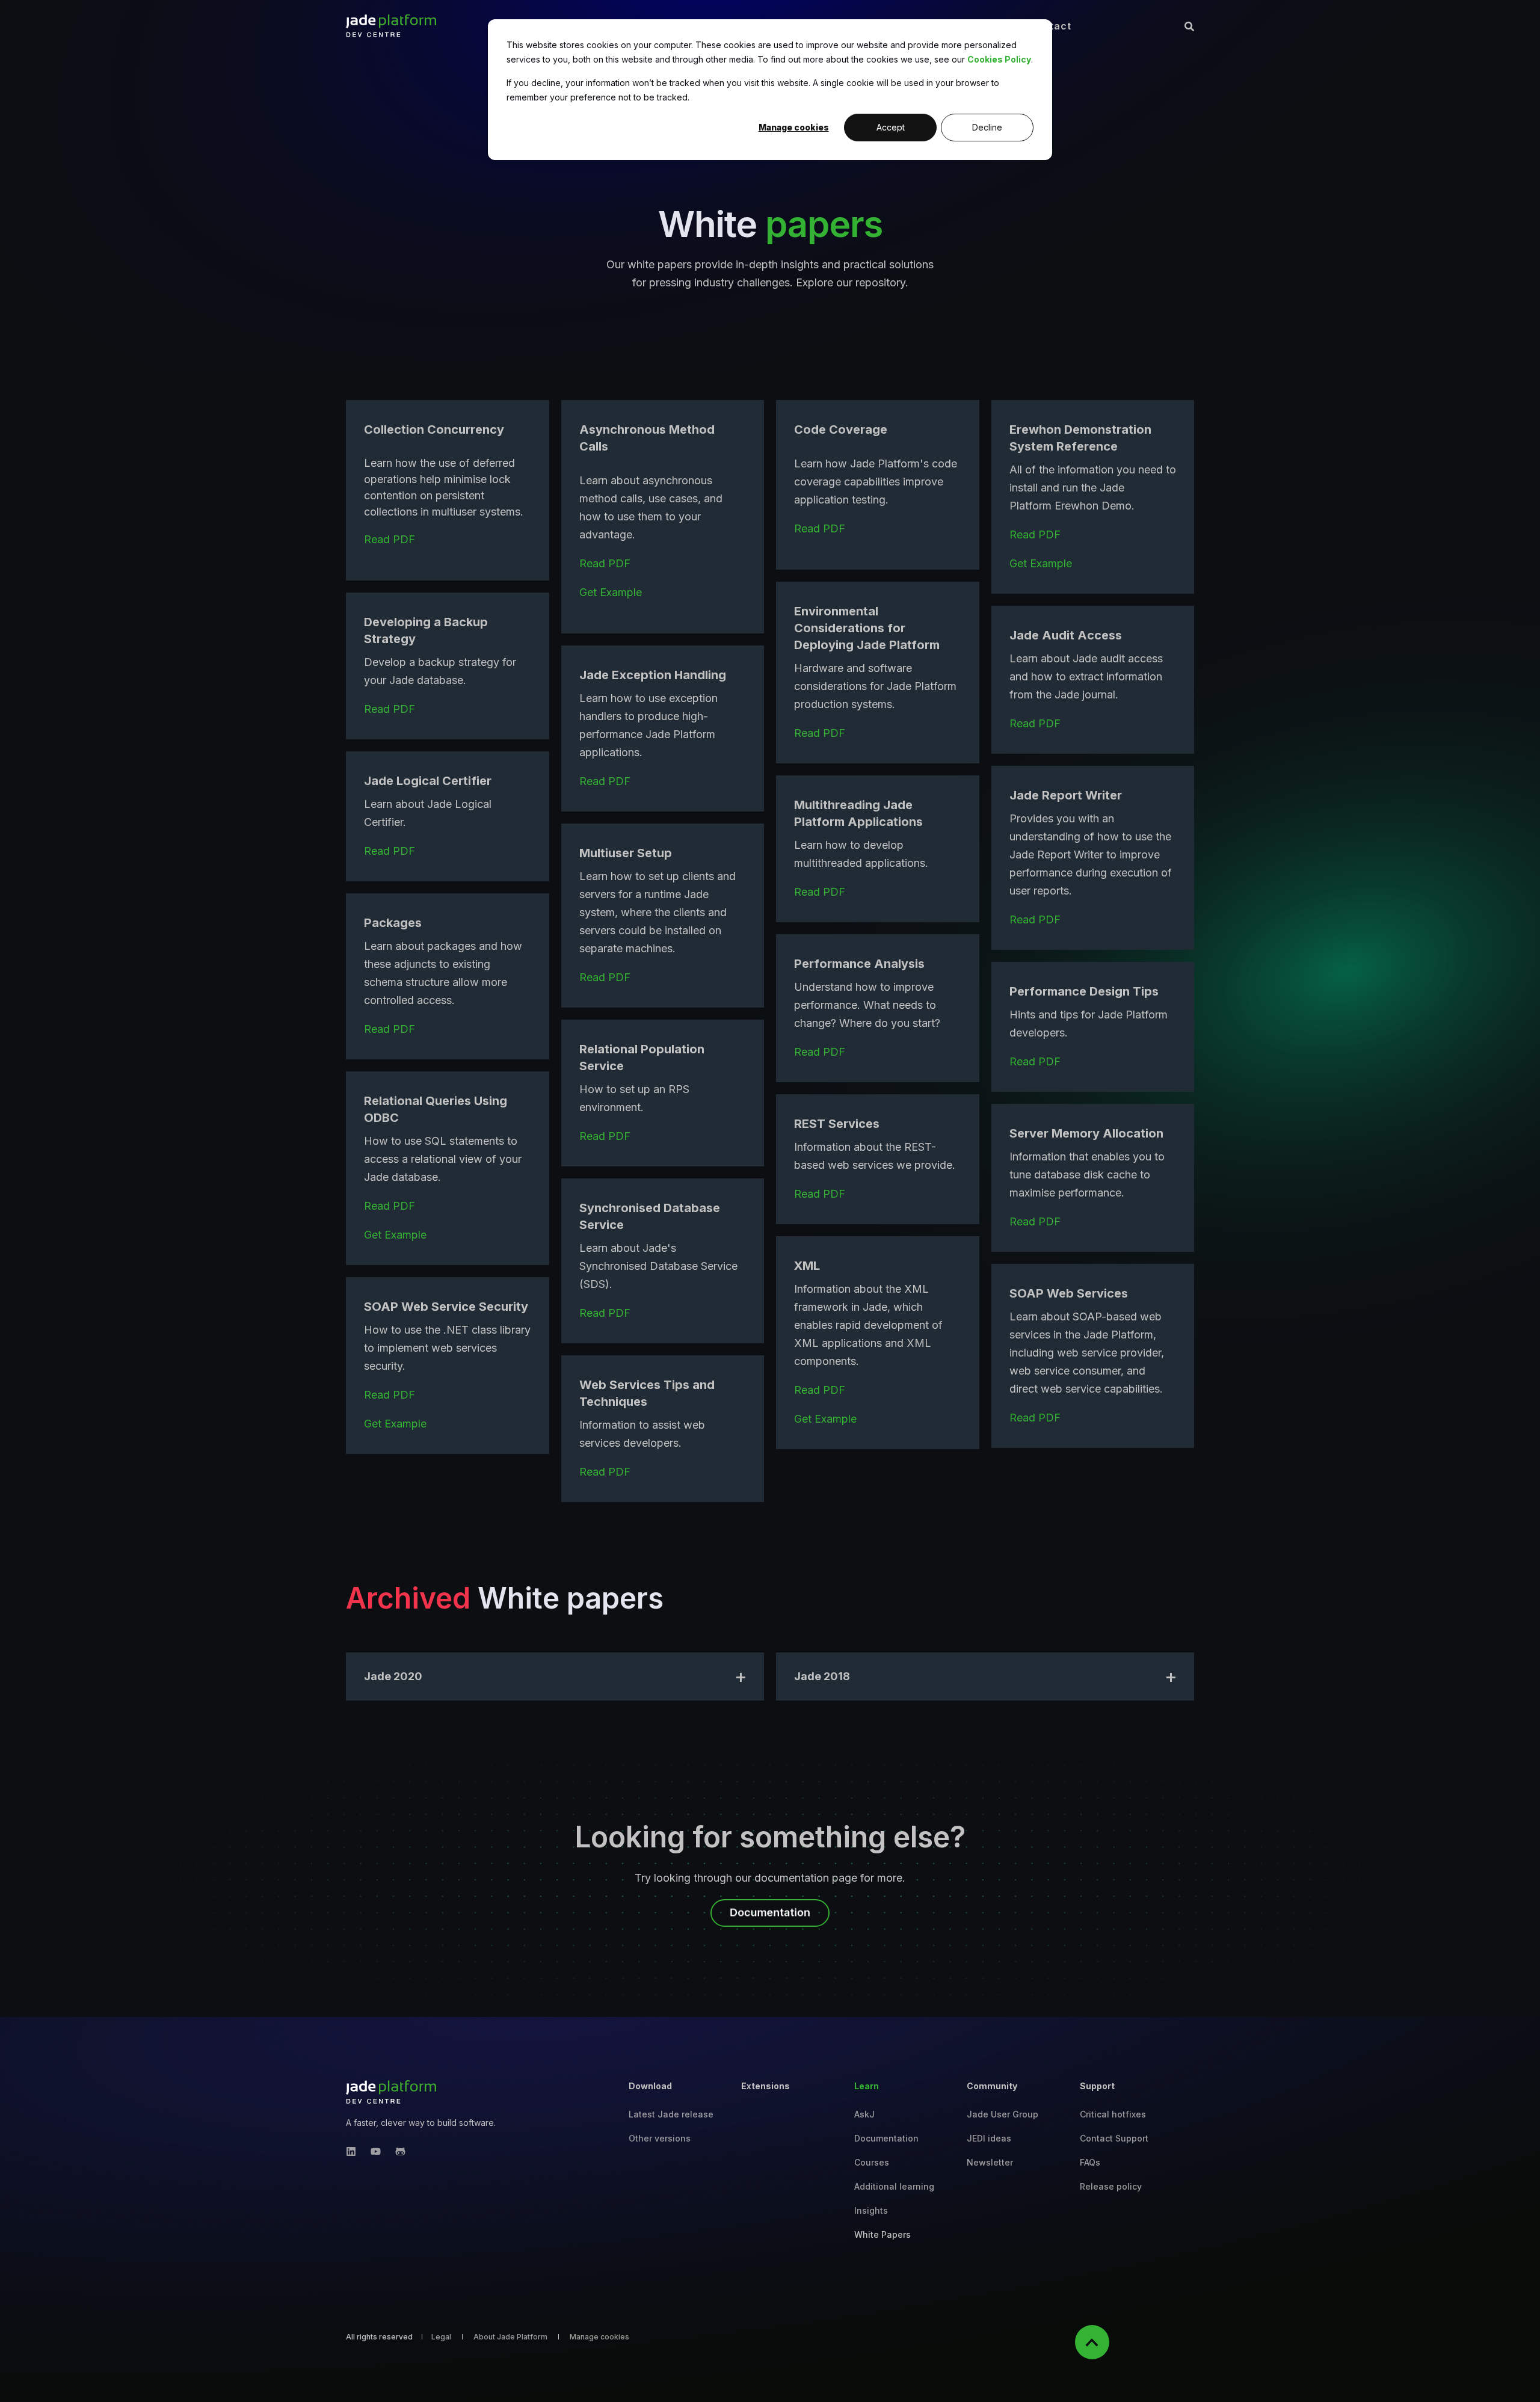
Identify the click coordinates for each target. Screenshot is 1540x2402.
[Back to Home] (391, 26)
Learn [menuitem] (867, 2086)
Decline (987, 127)
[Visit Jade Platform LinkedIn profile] (355, 2151)
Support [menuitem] (1097, 2086)
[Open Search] (1189, 26)
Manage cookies (794, 127)
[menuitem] (671, 2114)
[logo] (391, 2092)
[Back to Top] (1092, 2342)
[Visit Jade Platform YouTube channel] (376, 2151)
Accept (891, 127)
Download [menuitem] (650, 2086)
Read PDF (390, 539)
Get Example (611, 592)
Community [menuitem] (992, 2086)
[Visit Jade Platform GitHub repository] (397, 2151)
